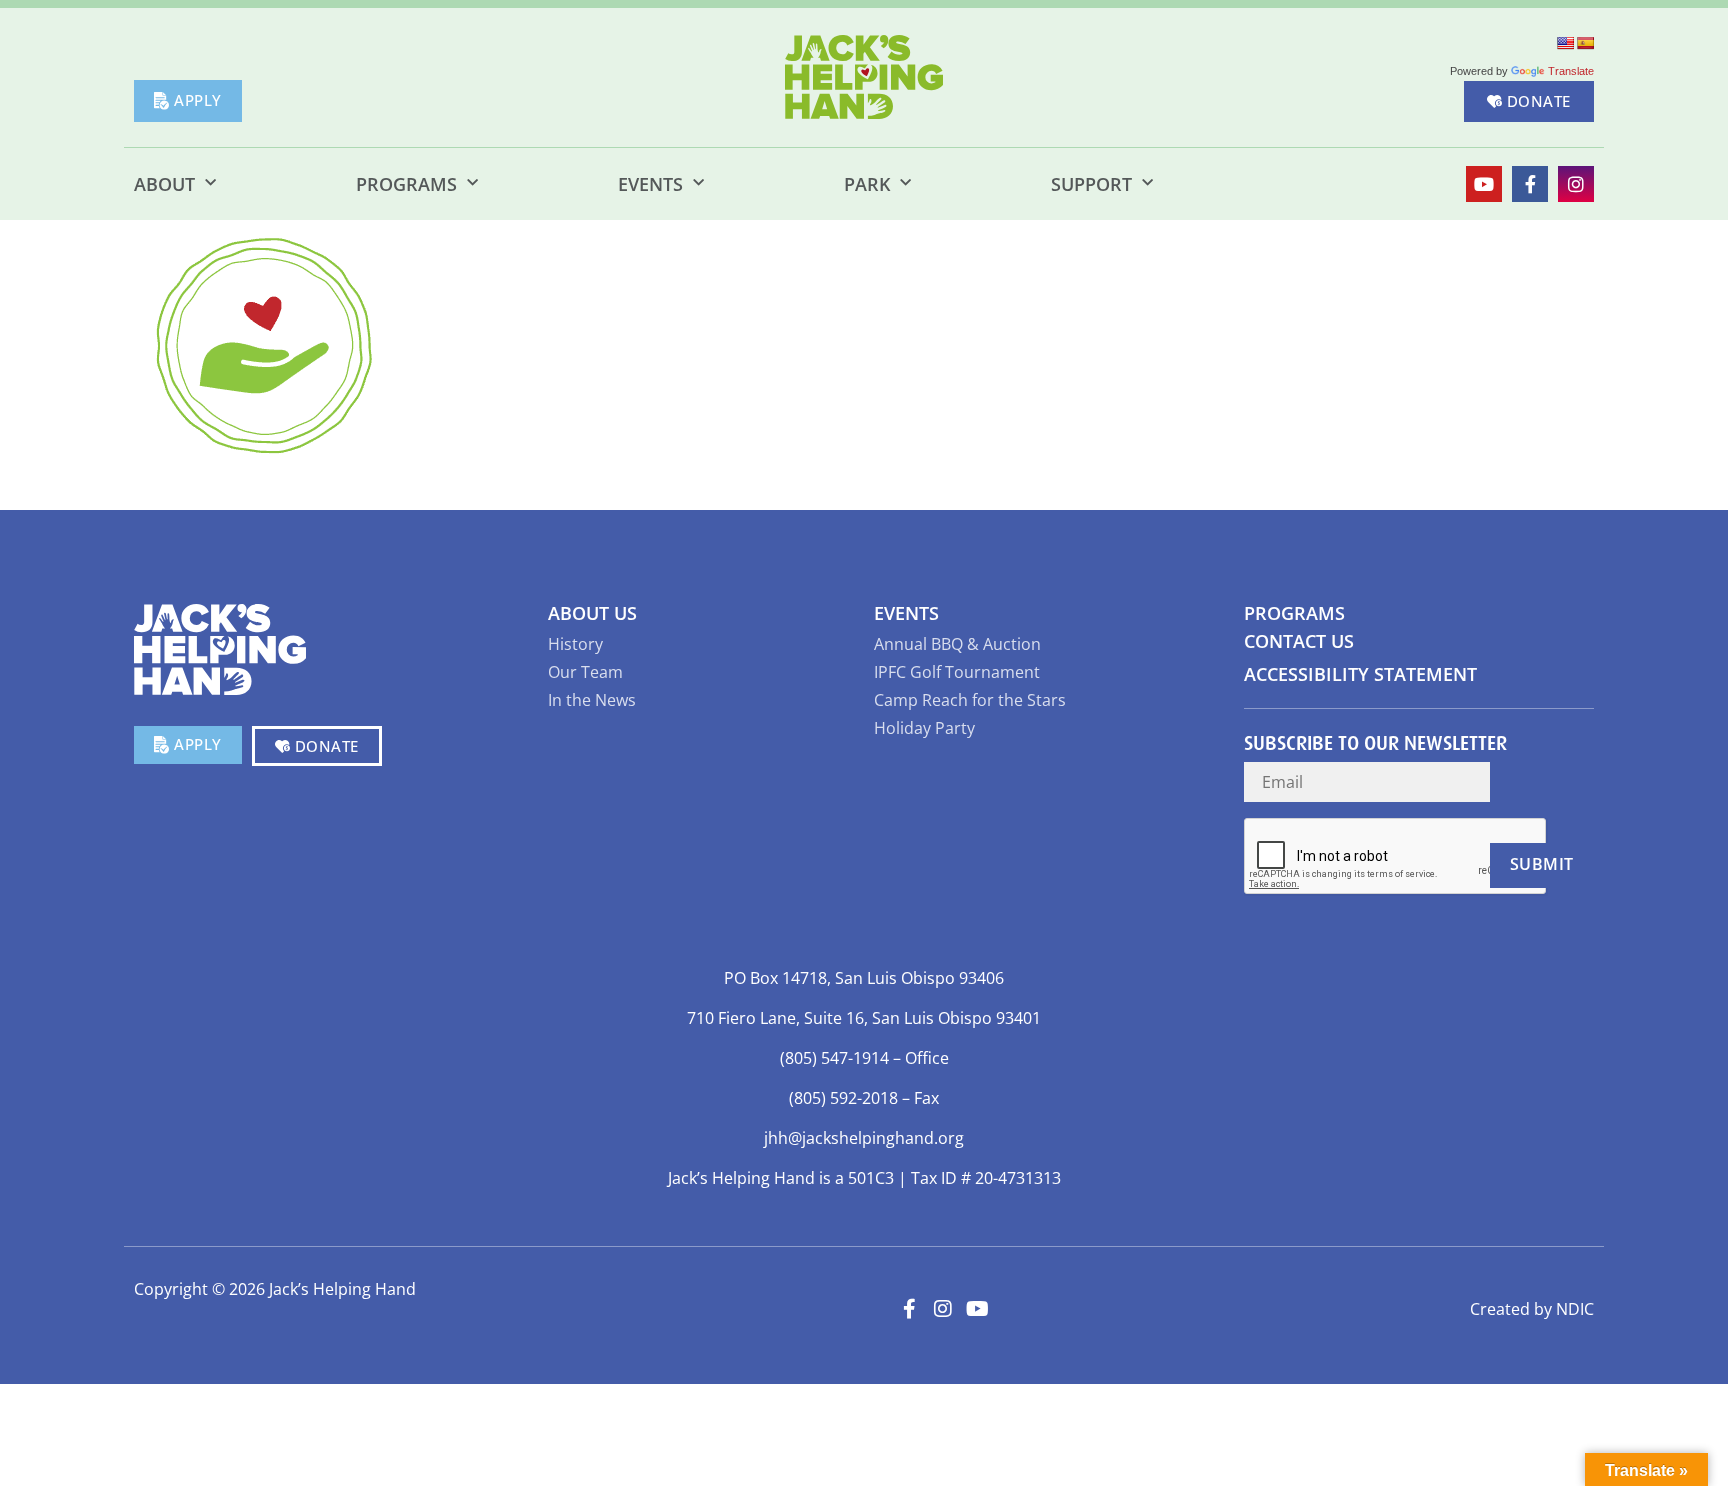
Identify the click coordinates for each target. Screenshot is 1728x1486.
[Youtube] (1484, 184)
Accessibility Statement (1360, 674)
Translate (1571, 71)
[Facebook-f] (1530, 184)
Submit (1542, 864)
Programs (406, 184)
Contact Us (1299, 641)
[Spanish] (1585, 43)
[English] (1565, 43)
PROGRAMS (1294, 613)
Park (867, 184)
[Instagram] (1576, 184)
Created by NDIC (1532, 1309)
